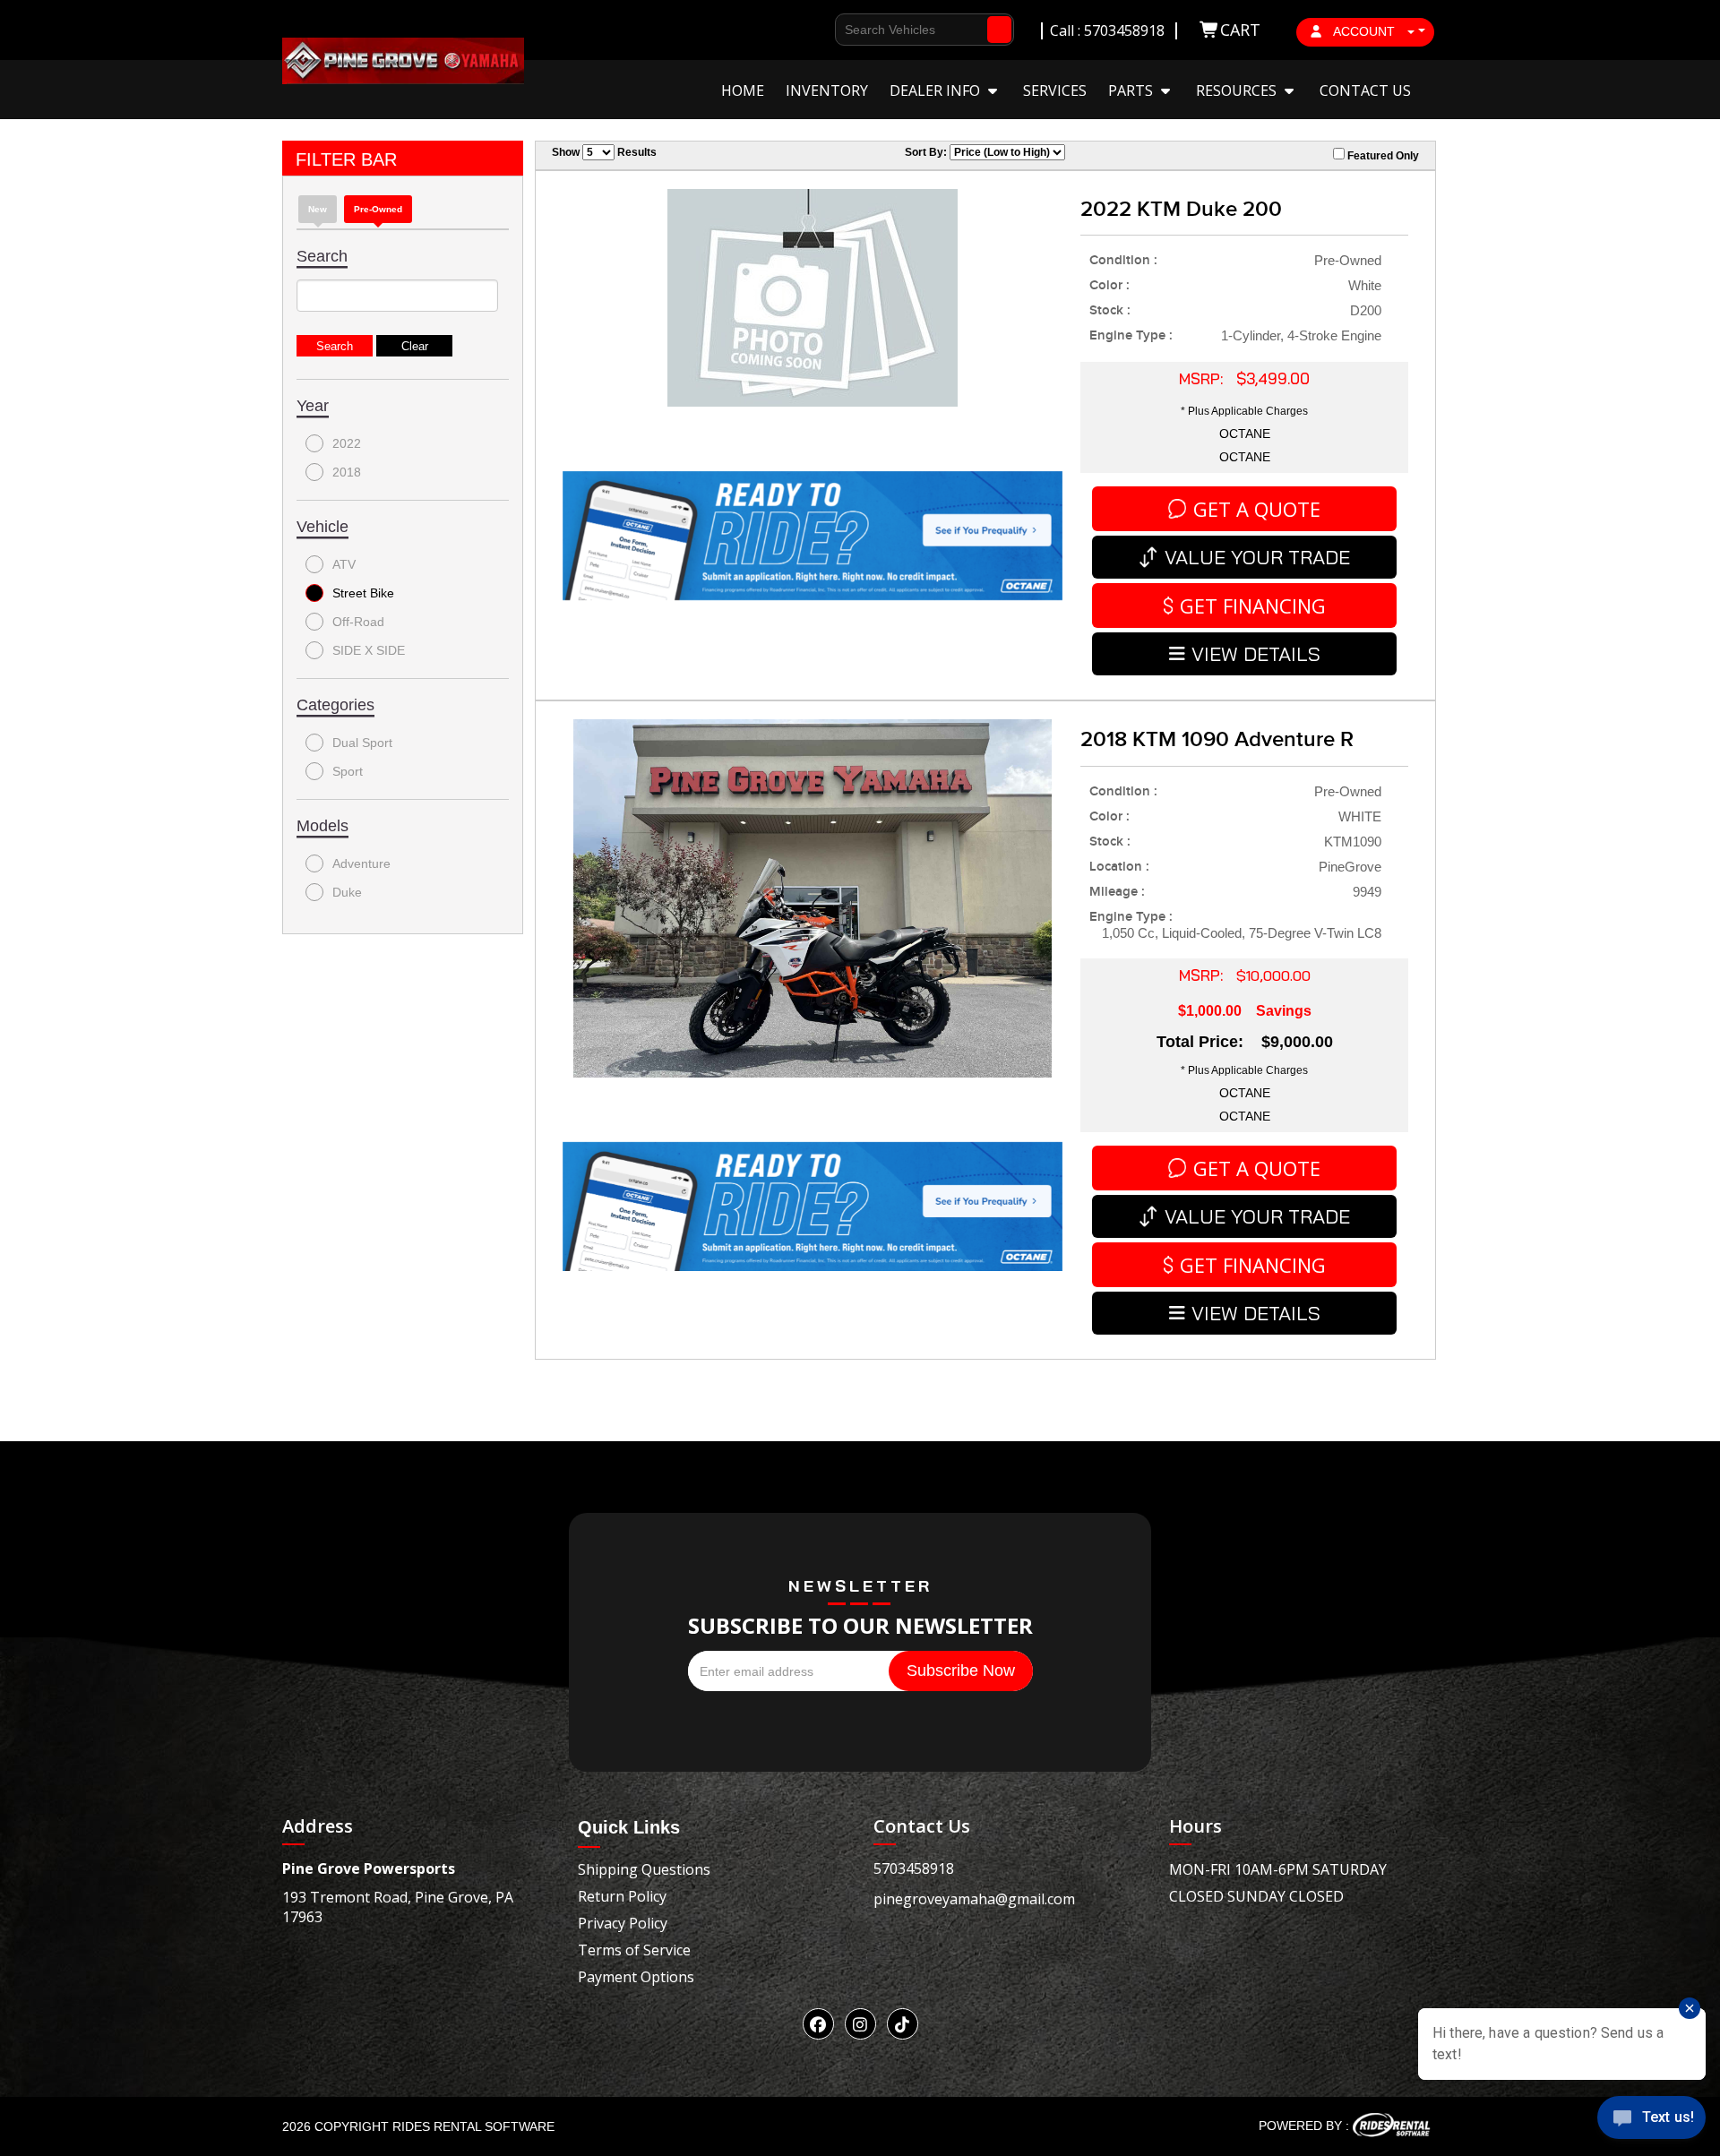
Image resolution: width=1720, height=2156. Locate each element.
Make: (831, 242)
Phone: (835, 178)
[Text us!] (1651, 2121)
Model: (835, 275)
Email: (833, 210)
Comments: (849, 307)
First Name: (850, 113)
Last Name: (849, 146)
